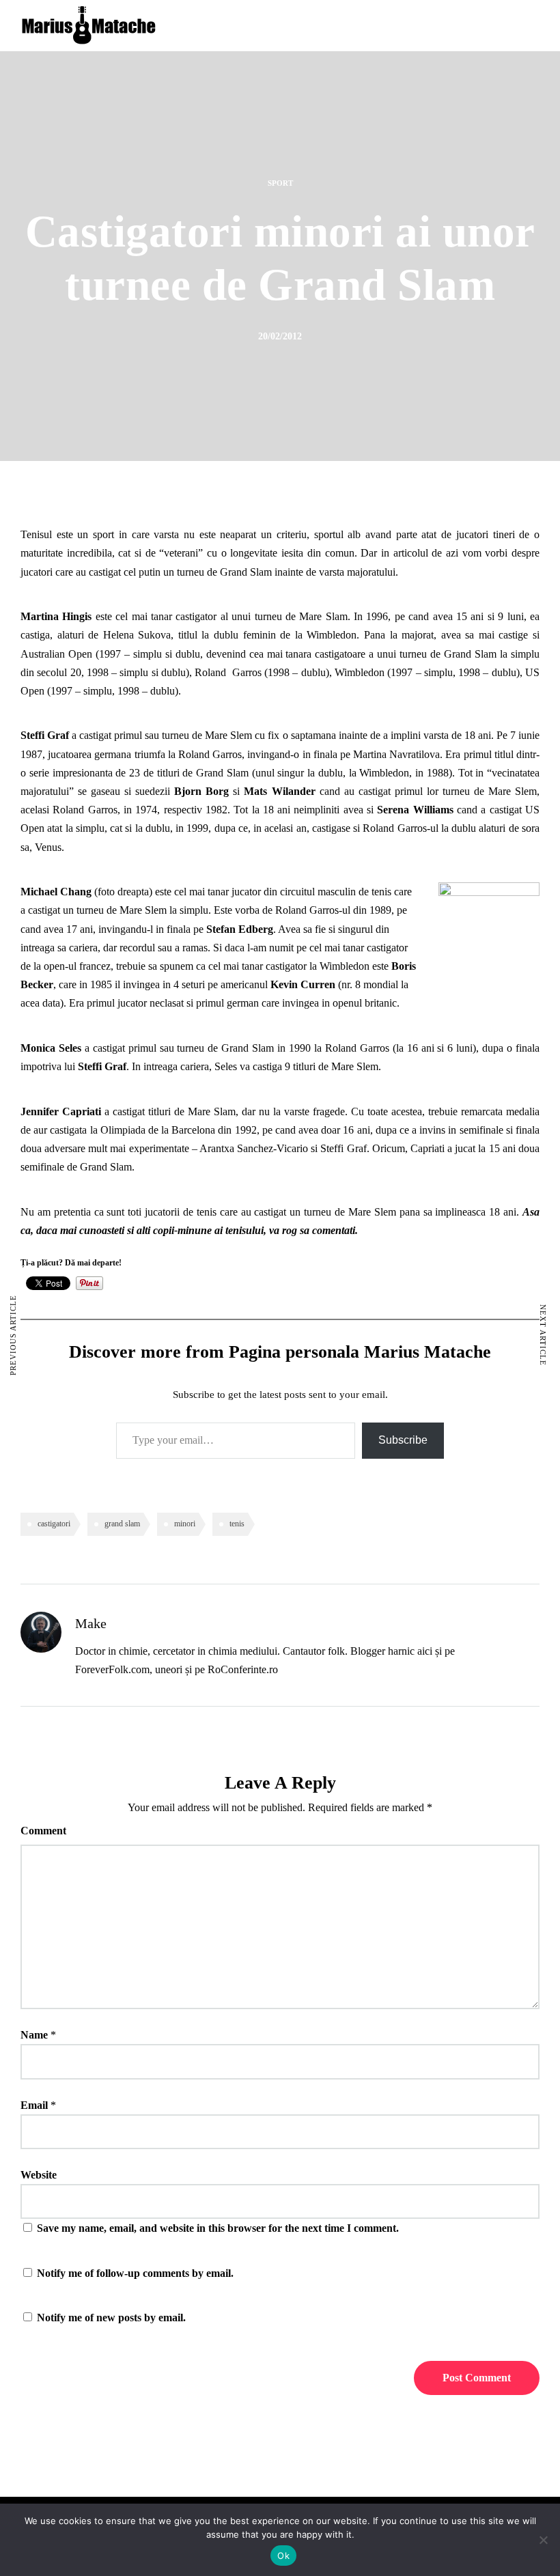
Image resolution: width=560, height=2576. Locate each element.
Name (34, 2035)
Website (39, 2175)
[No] (543, 2540)
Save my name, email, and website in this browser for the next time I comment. (218, 2228)
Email (34, 2105)
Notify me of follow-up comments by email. (135, 2273)
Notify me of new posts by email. (111, 2318)
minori (185, 1524)
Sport (280, 183)
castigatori (54, 1524)
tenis (237, 1524)
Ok (283, 2556)
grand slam (122, 1524)
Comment (43, 1831)
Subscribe (403, 1440)
